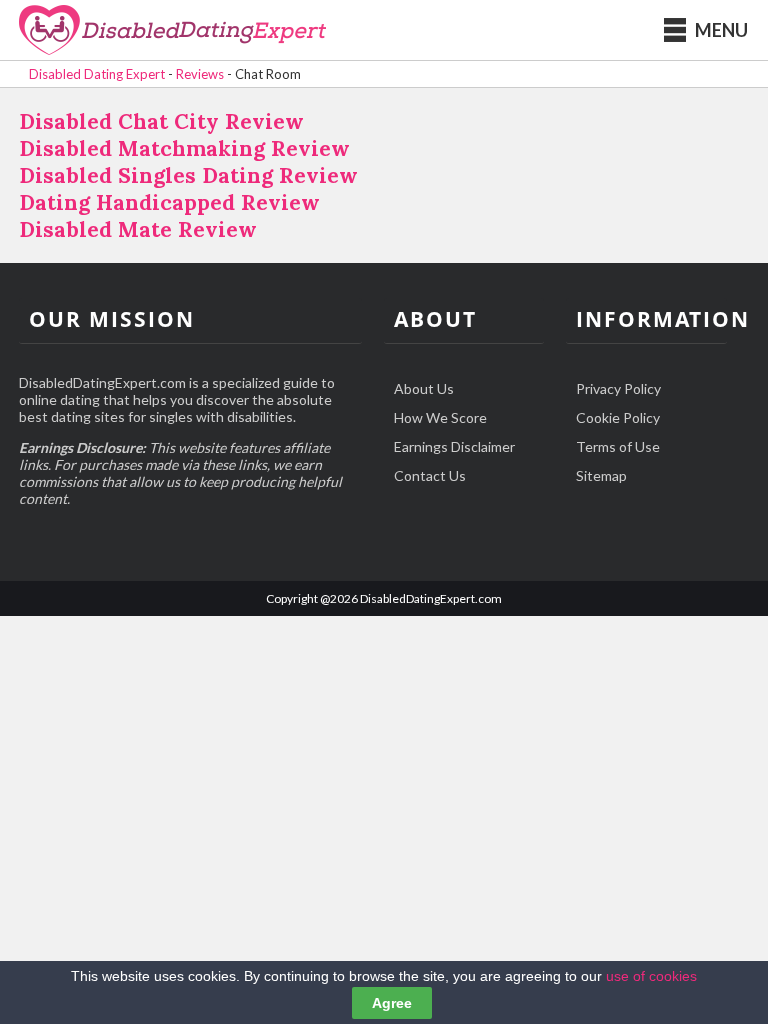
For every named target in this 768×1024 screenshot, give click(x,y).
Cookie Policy (618, 417)
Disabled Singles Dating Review (188, 175)
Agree (392, 1003)
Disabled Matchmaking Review (184, 148)
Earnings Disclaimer (454, 446)
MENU (721, 30)
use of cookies (651, 976)
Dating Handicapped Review (169, 202)
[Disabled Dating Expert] (172, 31)
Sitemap (601, 475)
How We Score (440, 417)
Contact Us (430, 475)
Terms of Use (618, 446)
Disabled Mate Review (138, 229)
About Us (424, 388)
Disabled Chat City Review (161, 121)
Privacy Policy (618, 388)
